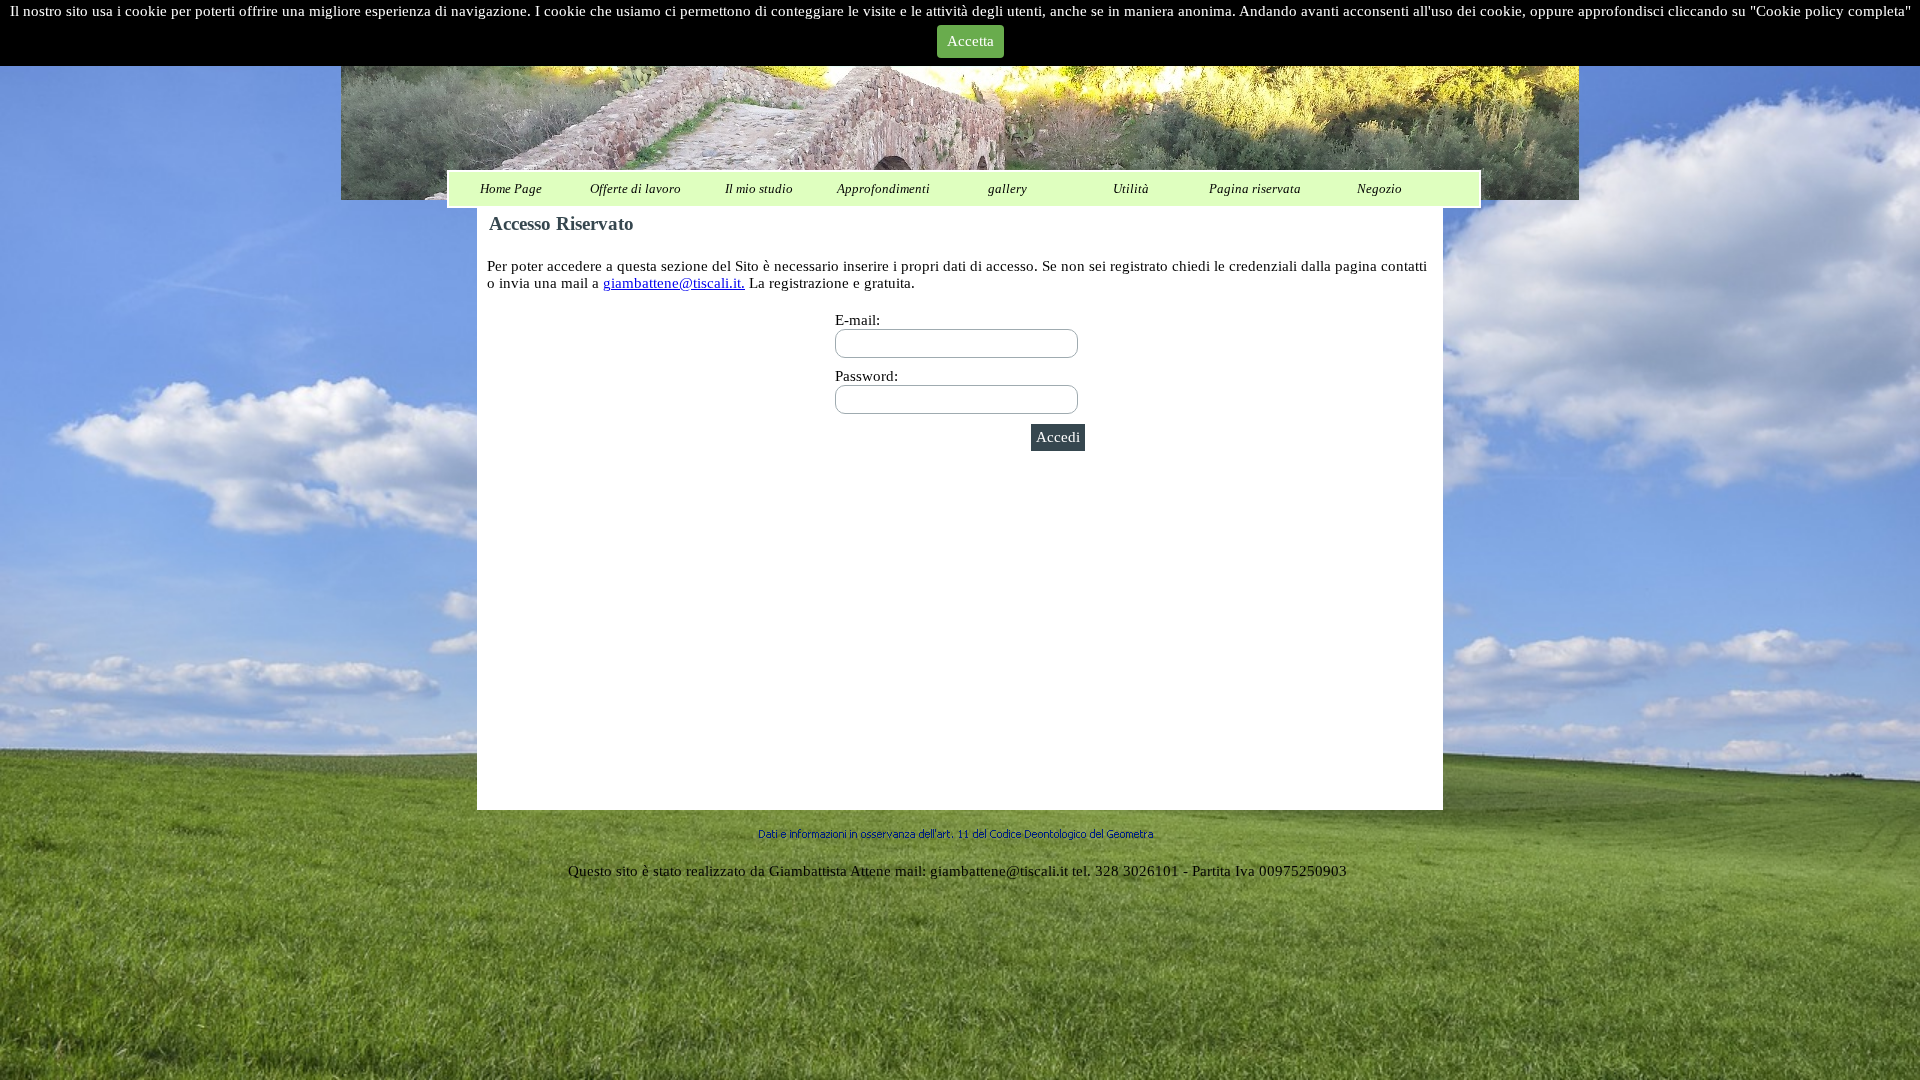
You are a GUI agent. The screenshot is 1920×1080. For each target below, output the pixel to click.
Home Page (511, 188)
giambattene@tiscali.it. (674, 283)
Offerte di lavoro (635, 188)
